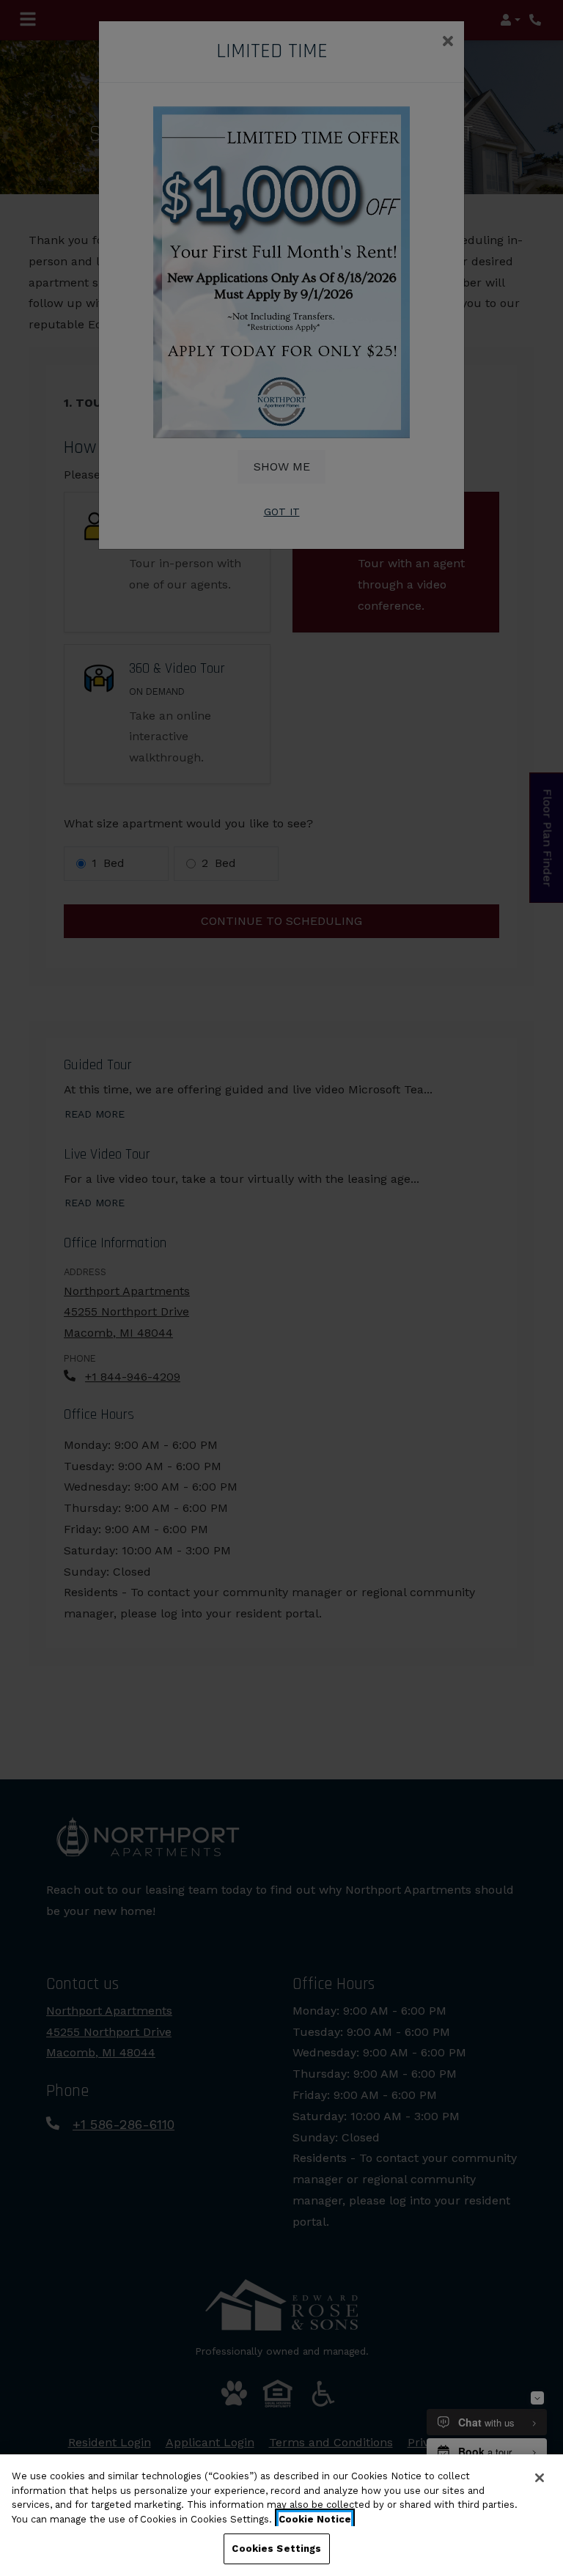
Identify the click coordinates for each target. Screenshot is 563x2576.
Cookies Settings (276, 2549)
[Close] (540, 2478)
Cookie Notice (315, 2519)
